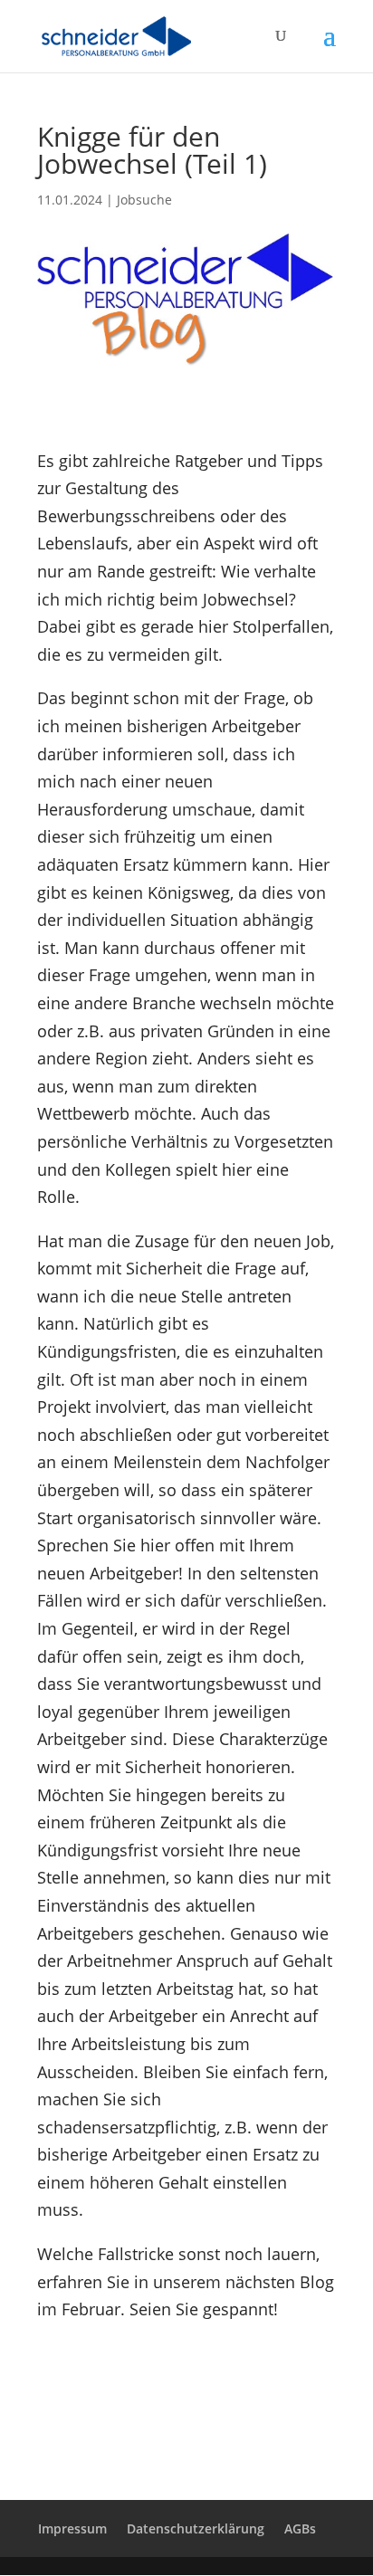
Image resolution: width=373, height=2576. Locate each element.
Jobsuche (144, 200)
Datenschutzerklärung (196, 2528)
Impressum (72, 2528)
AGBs (300, 2528)
